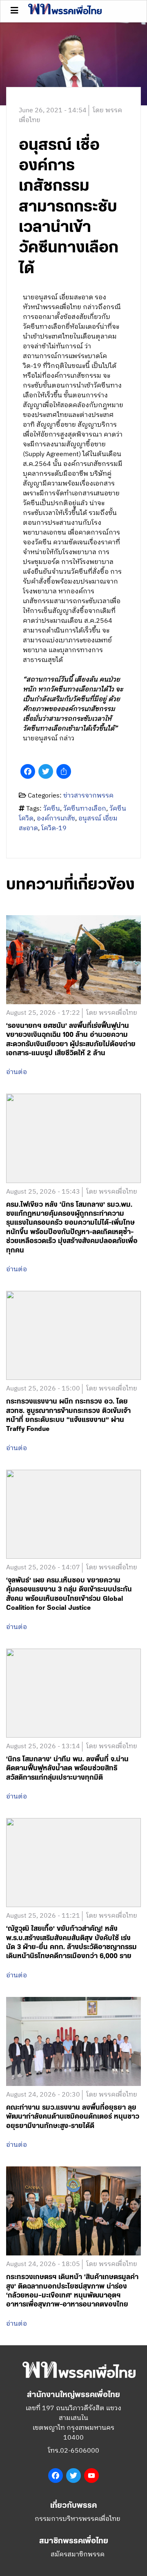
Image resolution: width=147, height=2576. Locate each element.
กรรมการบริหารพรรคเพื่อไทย (78, 2519)
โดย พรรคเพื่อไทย (112, 1013)
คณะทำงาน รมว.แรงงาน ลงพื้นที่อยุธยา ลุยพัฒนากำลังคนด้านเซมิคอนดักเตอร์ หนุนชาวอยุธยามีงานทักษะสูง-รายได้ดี (73, 2117)
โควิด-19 (54, 828)
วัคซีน (52, 809)
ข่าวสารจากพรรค (88, 796)
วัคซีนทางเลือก (85, 809)
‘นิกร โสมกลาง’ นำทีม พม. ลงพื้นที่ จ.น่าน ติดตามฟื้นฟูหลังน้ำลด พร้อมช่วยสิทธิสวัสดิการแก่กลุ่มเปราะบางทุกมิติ (67, 1768)
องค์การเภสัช (56, 819)
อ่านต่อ (17, 1072)
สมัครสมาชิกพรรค (78, 2555)
